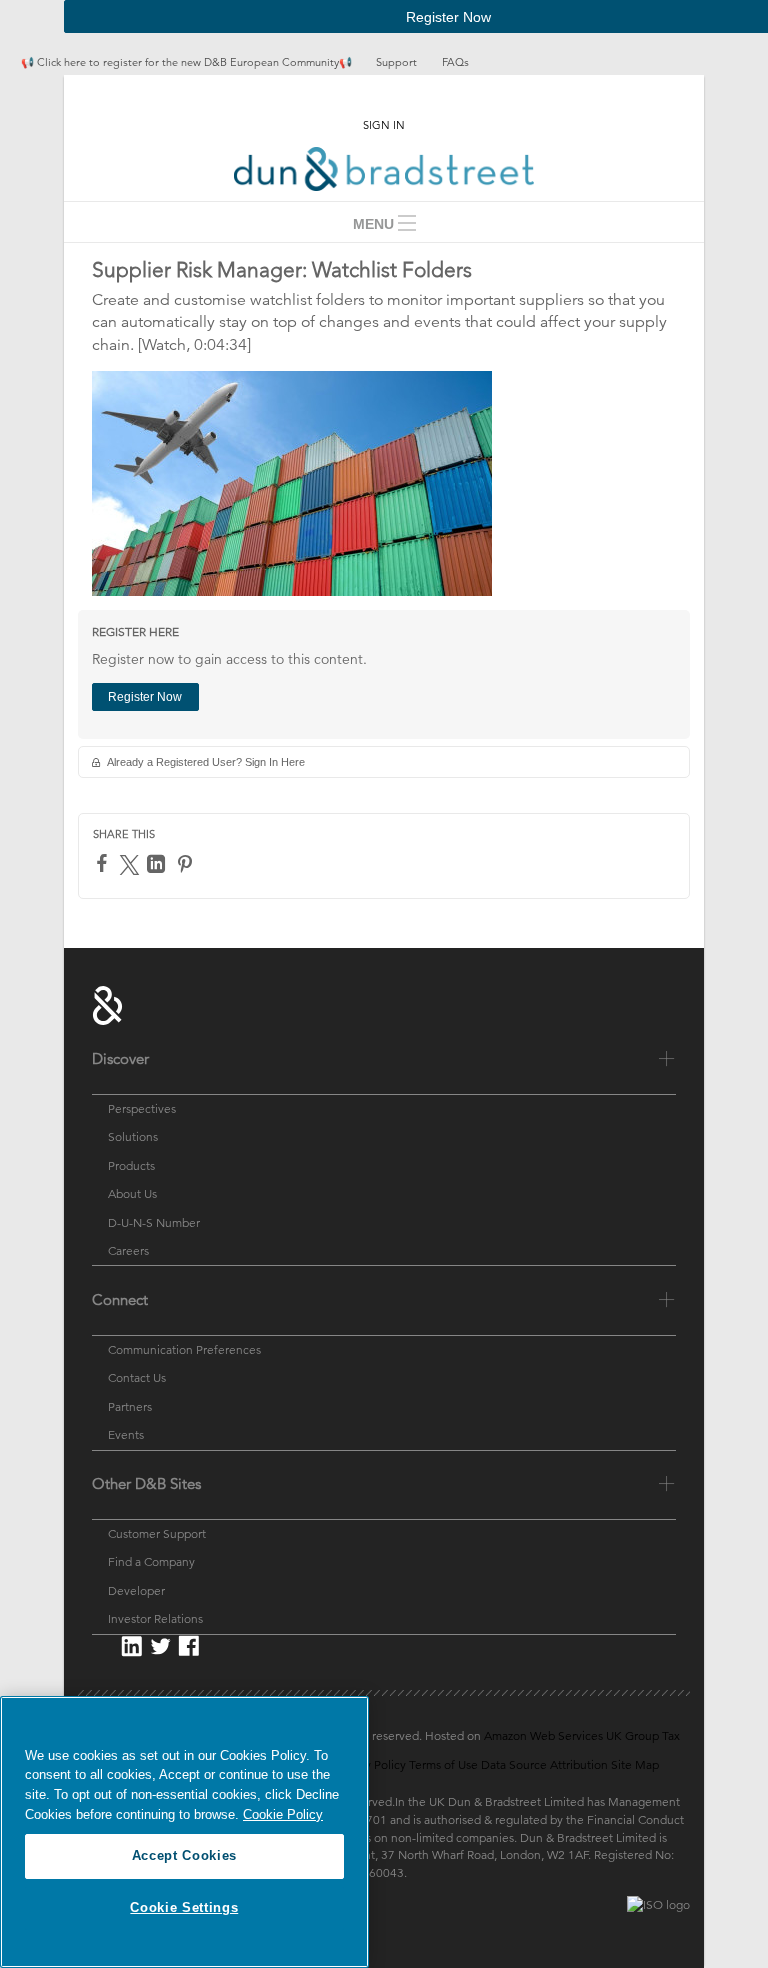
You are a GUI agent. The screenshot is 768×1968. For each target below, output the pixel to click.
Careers (128, 1250)
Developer (136, 1590)
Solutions (133, 1136)
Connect (120, 1299)
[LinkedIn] (158, 864)
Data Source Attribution (544, 1764)
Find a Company (151, 1561)
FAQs (455, 62)
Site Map (635, 1764)
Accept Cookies (184, 1855)
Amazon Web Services (543, 1735)
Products (131, 1165)
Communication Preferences (184, 1349)
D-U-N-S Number (154, 1221)
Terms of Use (443, 1764)
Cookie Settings (184, 1907)
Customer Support (157, 1533)
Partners (130, 1406)
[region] (184, 1832)
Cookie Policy (283, 1814)
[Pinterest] (187, 864)
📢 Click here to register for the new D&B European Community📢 (188, 62)
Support (396, 62)
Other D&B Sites (146, 1483)
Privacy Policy (369, 1764)
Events (126, 1434)
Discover (120, 1058)
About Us (132, 1193)
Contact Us (137, 1377)
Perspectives (142, 1108)
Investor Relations (155, 1618)
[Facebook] (104, 863)
